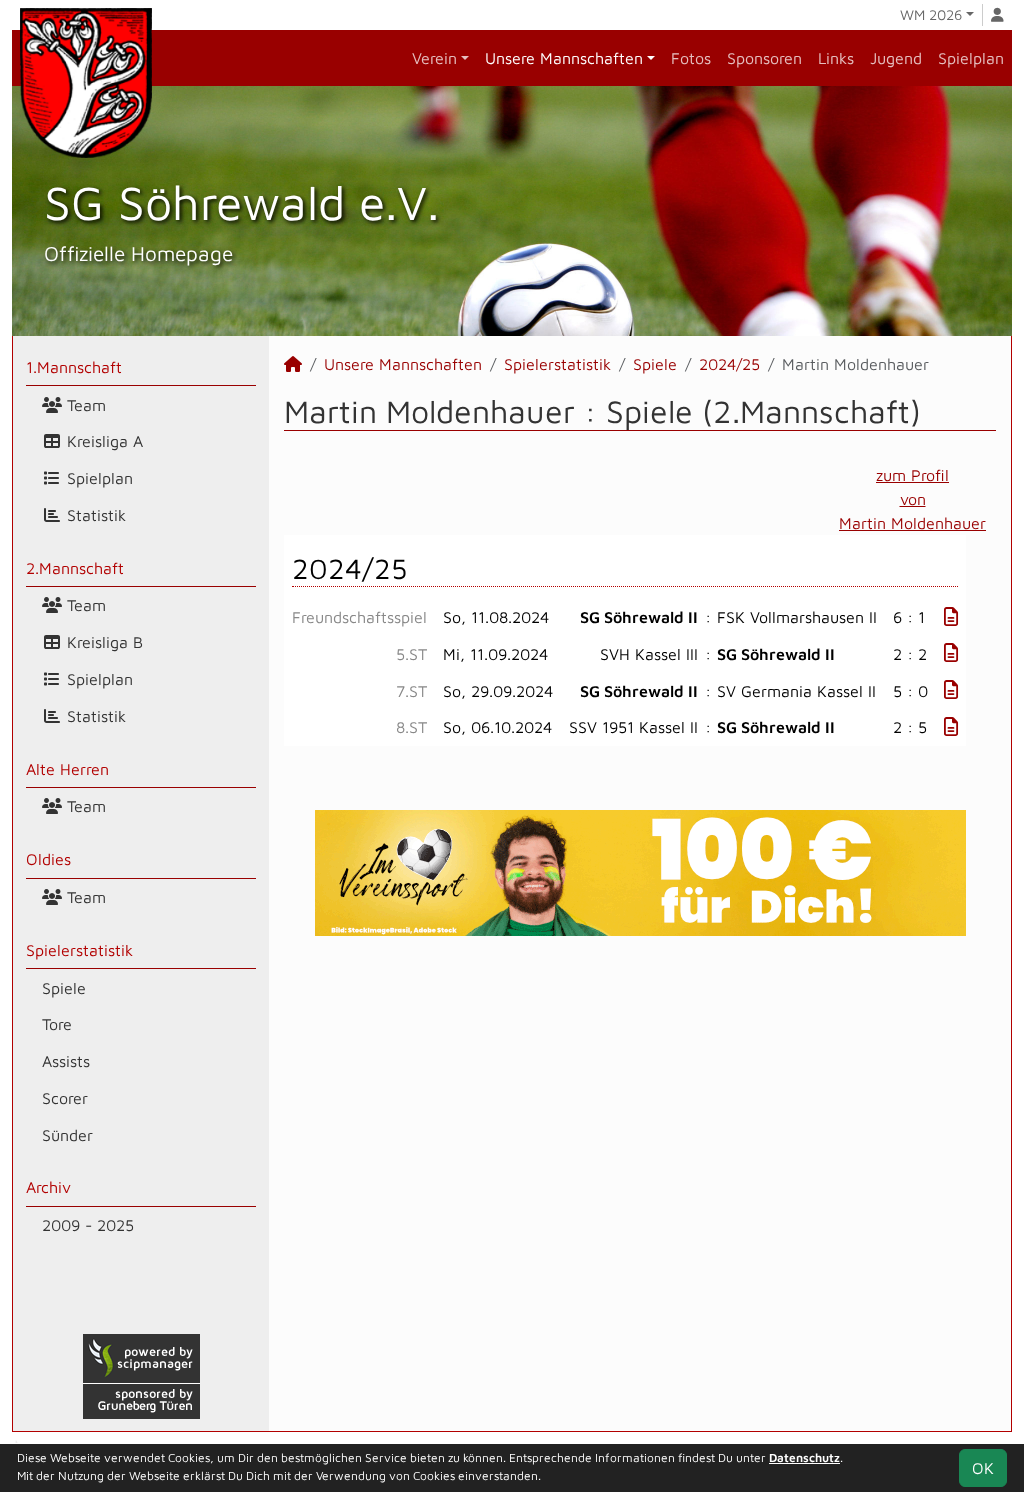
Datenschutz (804, 1457)
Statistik (94, 515)
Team (84, 405)
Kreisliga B (102, 642)
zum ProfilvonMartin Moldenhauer (912, 499)
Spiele (64, 988)
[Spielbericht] (951, 616)
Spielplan (971, 58)
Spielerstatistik (79, 950)
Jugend (896, 58)
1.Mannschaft (74, 367)
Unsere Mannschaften (564, 58)
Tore (57, 1024)
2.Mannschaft (75, 568)
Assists (66, 1061)
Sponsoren (764, 58)
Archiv (48, 1187)
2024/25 (729, 364)
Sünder (67, 1135)
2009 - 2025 (88, 1225)
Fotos (691, 58)
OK (983, 1468)
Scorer (65, 1098)
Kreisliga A (102, 441)
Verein (434, 58)
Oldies (48, 859)
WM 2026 (931, 14)
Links (836, 58)
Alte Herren (67, 769)
